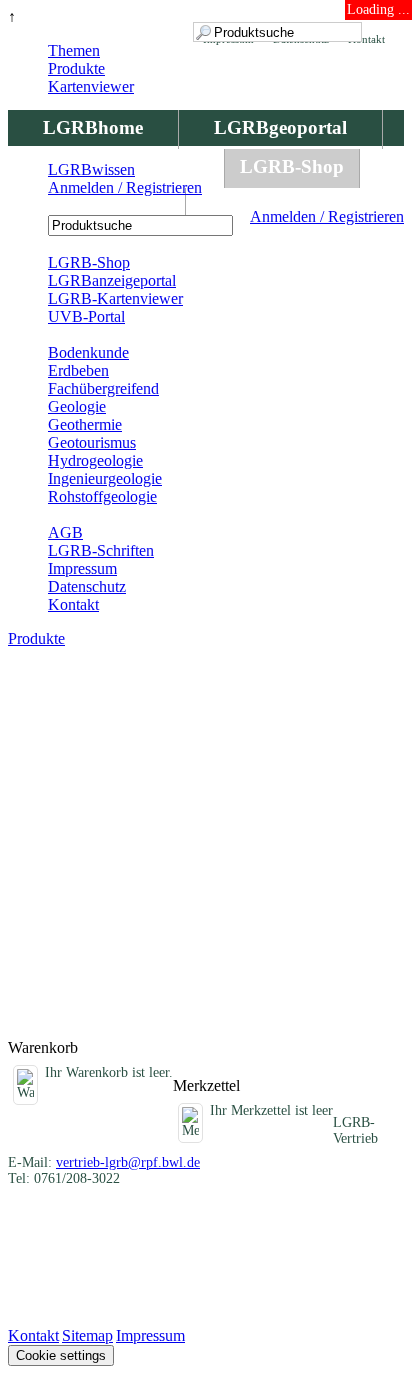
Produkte (76, 68)
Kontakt (73, 604)
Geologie (77, 406)
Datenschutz (87, 586)
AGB (65, 532)
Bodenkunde (88, 352)
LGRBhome (93, 127)
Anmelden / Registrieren (327, 216)
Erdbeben (78, 370)
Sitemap (87, 1335)
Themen (74, 50)
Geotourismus (92, 442)
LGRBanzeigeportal (112, 280)
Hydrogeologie (95, 460)
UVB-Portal (86, 316)
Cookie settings (61, 1355)
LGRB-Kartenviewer (115, 298)
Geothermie (85, 424)
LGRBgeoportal (280, 127)
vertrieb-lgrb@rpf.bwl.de (128, 1162)
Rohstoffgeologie (102, 496)
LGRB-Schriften (101, 550)
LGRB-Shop (292, 166)
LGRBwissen (96, 205)
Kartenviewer (91, 86)
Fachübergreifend (103, 388)
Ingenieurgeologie (105, 478)
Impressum (82, 568)
